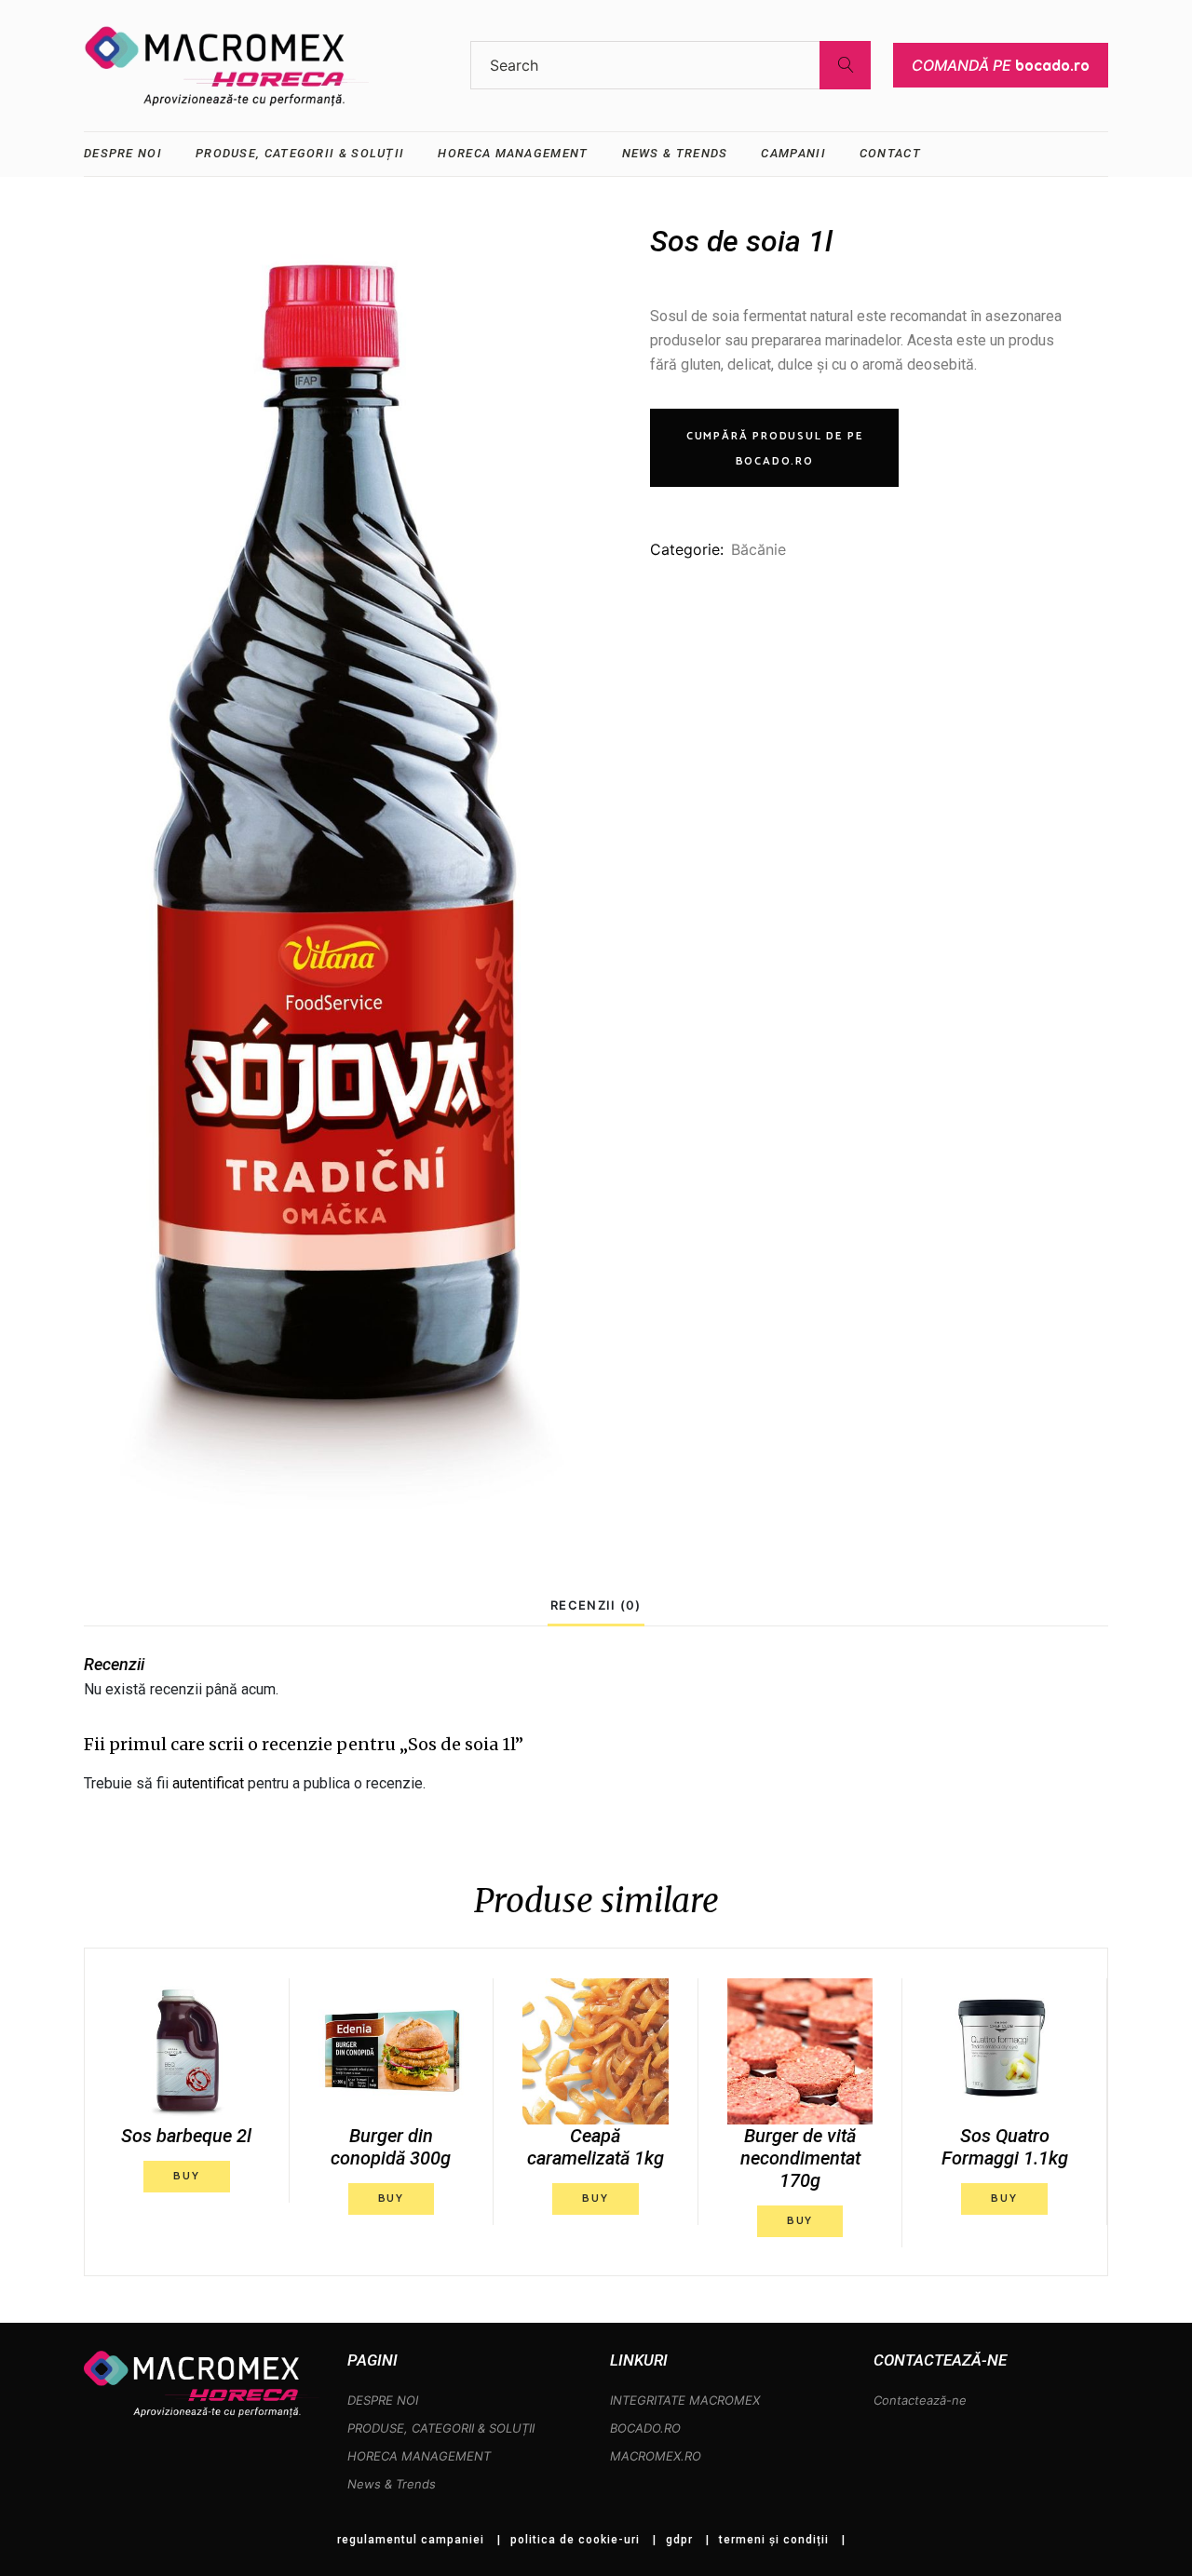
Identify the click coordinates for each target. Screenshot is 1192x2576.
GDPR (679, 2540)
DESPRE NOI (383, 2400)
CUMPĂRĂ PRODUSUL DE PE (775, 449)
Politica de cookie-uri (575, 2540)
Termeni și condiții (774, 2540)
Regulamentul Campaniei (411, 2540)
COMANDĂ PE (1001, 65)
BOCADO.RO (645, 2428)
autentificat (208, 1783)
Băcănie (759, 549)
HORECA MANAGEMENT (419, 2456)
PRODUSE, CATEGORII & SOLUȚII (441, 2428)
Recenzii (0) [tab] (596, 1605)
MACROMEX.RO (656, 2456)
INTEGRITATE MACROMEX (685, 2400)
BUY (186, 2176)
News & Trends (392, 2484)
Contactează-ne (920, 2400)
